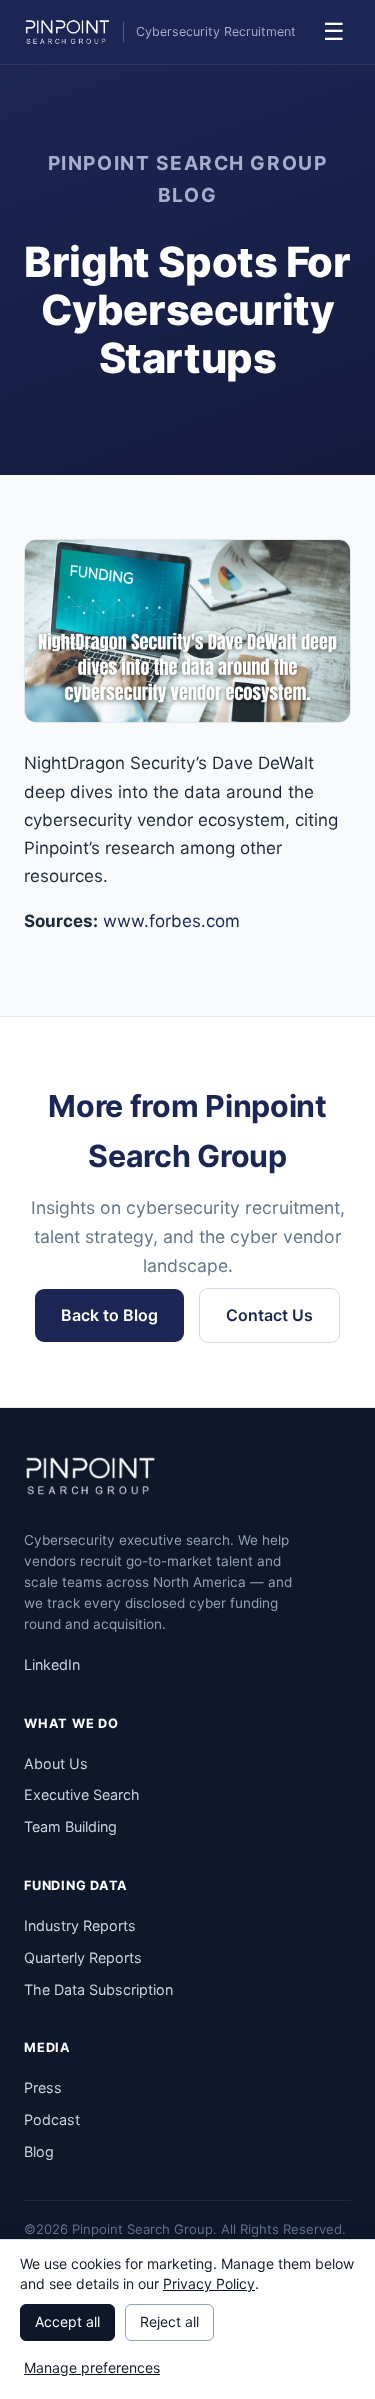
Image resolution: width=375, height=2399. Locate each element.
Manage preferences (92, 2367)
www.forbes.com (171, 921)
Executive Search (82, 1794)
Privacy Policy (209, 2283)
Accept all (67, 2321)
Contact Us (269, 1315)
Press (43, 2087)
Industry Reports (80, 1925)
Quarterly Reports (83, 1957)
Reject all (169, 2321)
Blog (39, 2151)
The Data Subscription (98, 1989)
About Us (56, 1763)
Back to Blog (109, 1315)
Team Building (70, 1826)
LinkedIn (52, 1664)
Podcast (52, 2119)
